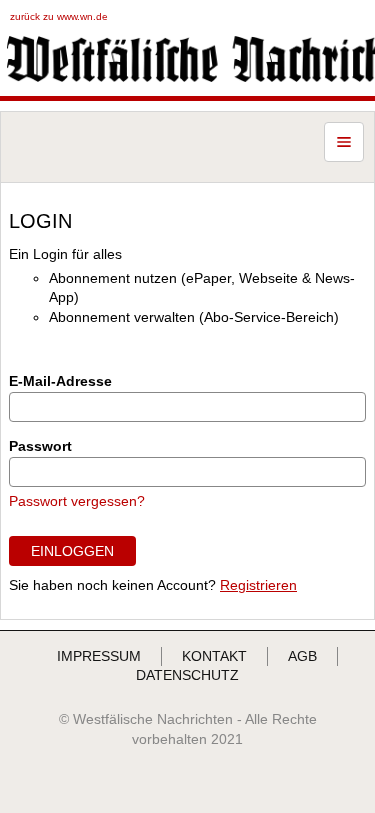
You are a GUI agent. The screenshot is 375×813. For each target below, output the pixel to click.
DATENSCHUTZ (187, 675)
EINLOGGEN (72, 551)
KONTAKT (214, 656)
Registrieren (258, 585)
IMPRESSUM (99, 656)
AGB (302, 656)
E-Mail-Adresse (60, 381)
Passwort (40, 446)
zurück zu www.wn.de (59, 16)
